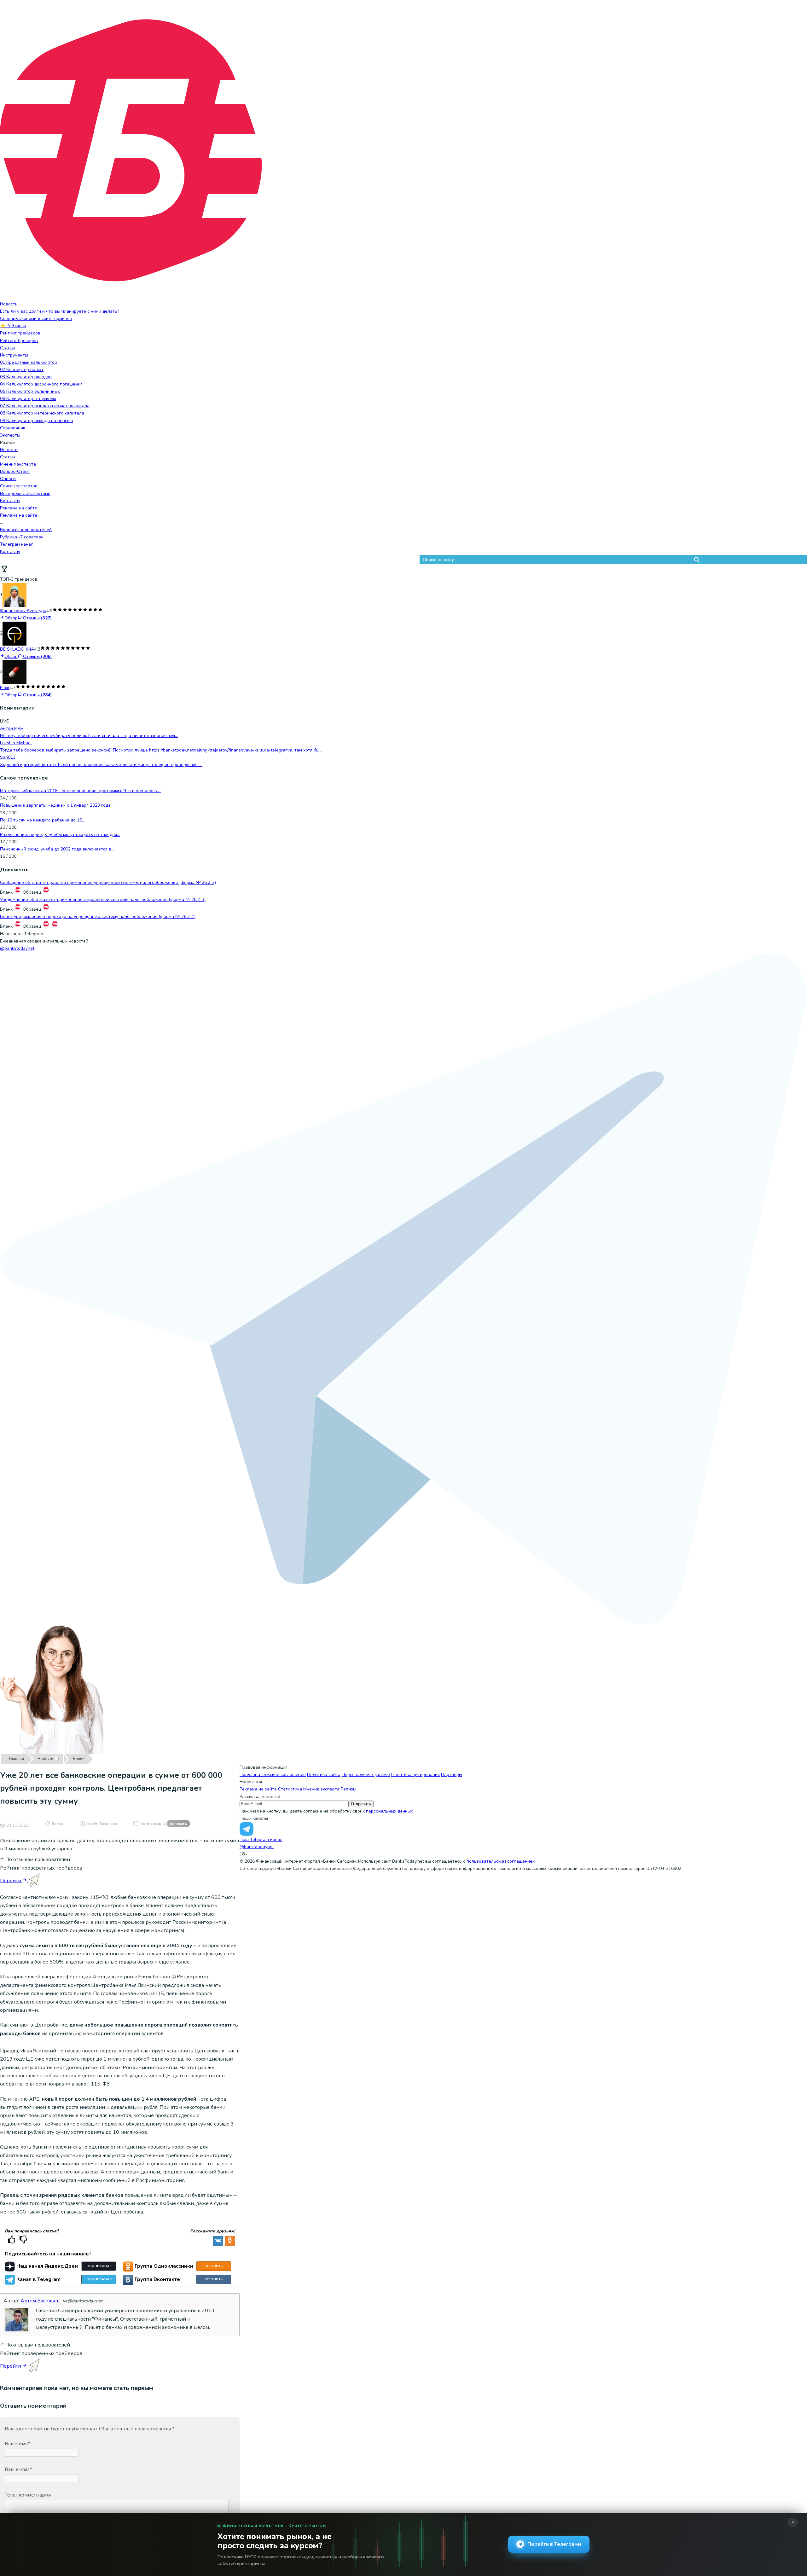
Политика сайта (324, 1775)
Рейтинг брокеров (19, 341)
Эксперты (10, 435)
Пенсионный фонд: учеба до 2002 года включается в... (57, 849)
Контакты (10, 501)
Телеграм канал (17, 544)
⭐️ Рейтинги (13, 326)
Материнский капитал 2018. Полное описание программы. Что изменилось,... (80, 791)
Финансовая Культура (23, 611)
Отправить (361, 1804)
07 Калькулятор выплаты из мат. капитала (45, 406)
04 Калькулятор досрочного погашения (41, 384)
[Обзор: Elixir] (15, 672)
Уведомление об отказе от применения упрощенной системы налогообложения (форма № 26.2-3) (103, 899)
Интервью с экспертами (25, 493)
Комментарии (164, 1824)
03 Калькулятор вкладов (26, 377)
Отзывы (37, 618)
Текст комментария (28, 2495)
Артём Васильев (102, 1824)
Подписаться (100, 2266)
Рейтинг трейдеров (20, 333)
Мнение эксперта (321, 1789)
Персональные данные (366, 1775)
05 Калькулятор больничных (30, 391)
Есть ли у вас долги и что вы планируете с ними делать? (60, 311)
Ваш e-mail (18, 2469)
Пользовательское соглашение (273, 1775)
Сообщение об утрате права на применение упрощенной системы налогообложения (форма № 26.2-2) (108, 882)
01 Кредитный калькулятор (29, 362)
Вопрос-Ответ (15, 471)
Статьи (7, 348)
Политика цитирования (415, 1775)
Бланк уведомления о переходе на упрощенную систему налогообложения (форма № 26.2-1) (98, 917)
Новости (9, 304)
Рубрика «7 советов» (21, 537)
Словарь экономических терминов (36, 319)
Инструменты (14, 355)
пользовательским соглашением (501, 1861)
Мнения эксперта (18, 464)
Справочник (13, 428)
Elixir (5, 688)
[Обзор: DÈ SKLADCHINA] (15, 633)
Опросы (8, 479)
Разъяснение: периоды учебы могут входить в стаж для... (60, 835)
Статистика (290, 1789)
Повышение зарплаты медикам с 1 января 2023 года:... (57, 805)
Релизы (348, 1789)
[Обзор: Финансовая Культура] (15, 595)
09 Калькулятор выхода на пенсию (37, 421)
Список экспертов (19, 486)
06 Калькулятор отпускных (28, 399)
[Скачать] (18, 892)
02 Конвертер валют (22, 370)
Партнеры (452, 1775)
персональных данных (389, 1811)
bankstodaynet (17, 948)
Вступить (214, 2266)
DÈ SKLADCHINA (17, 649)
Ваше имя (17, 2444)
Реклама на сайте (19, 508)
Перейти (11, 1881)
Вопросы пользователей (26, 530)
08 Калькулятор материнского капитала (42, 413)
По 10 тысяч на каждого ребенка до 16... (42, 820)
